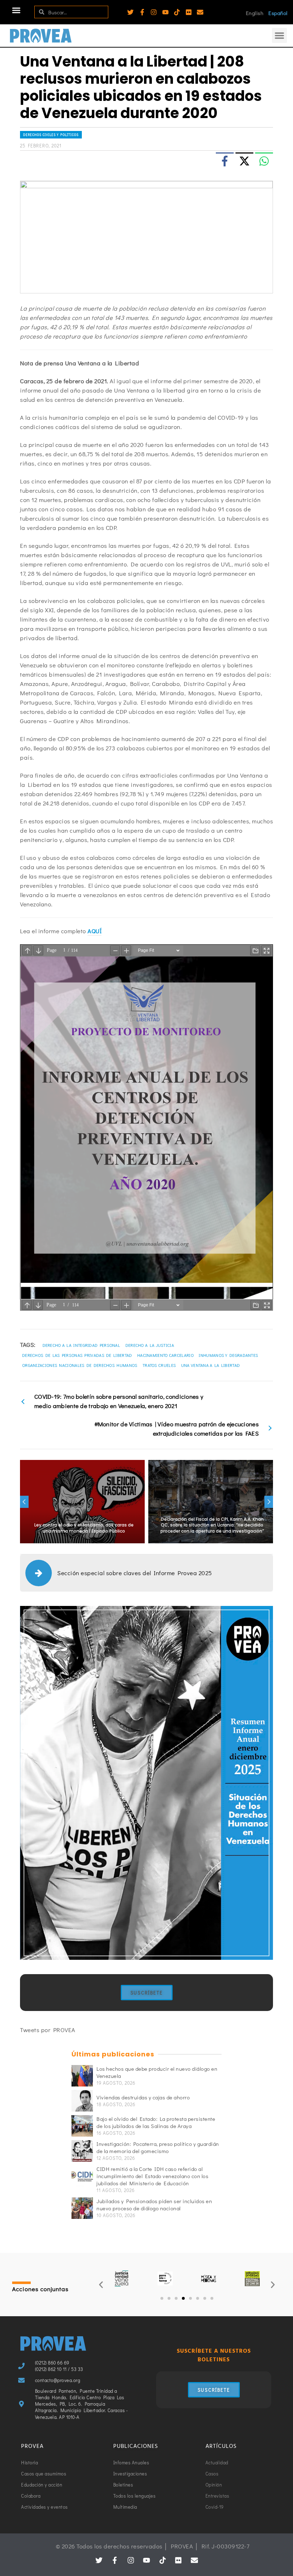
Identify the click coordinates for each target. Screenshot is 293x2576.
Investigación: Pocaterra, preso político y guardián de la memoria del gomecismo (158, 2147)
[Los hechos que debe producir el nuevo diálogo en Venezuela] (82, 2076)
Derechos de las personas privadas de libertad (77, 1355)
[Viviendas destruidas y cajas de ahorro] (82, 2101)
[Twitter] (130, 12)
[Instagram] (154, 12)
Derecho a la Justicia (150, 1345)
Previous (24, 1502)
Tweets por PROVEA (48, 2030)
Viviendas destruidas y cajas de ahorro (143, 2097)
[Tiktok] (177, 12)
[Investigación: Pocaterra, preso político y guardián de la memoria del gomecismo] (82, 2151)
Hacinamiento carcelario (165, 1355)
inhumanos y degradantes (228, 1355)
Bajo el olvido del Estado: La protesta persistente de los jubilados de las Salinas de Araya (156, 2122)
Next (269, 1502)
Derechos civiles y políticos (51, 135)
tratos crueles (159, 1365)
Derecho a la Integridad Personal (81, 1345)
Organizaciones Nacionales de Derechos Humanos (80, 1365)
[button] (16, 10)
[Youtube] (165, 12)
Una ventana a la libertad (211, 1365)
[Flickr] (189, 12)
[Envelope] (200, 12)
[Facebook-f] (142, 12)
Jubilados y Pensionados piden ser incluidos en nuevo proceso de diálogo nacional (154, 2205)
